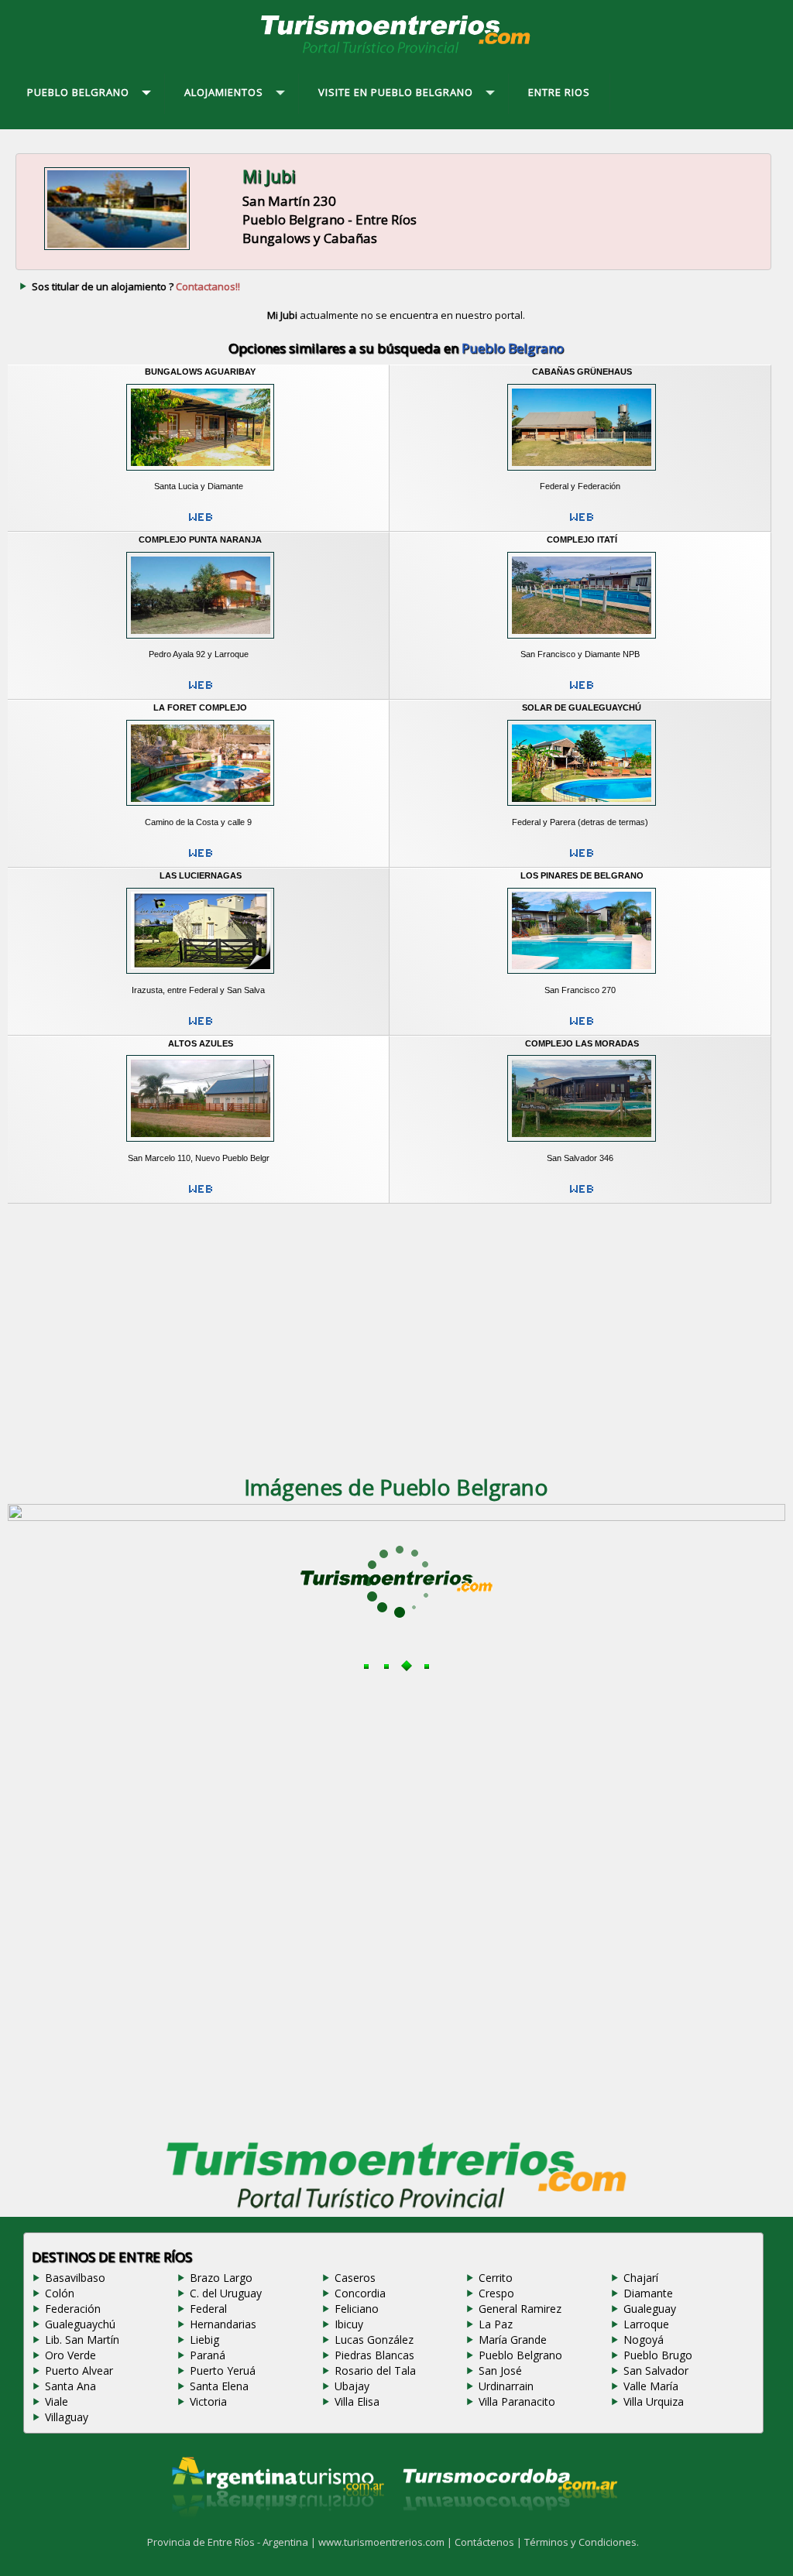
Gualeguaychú (80, 2324)
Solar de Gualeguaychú (582, 707)
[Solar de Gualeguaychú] (582, 810)
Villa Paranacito (517, 2401)
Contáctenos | (489, 2542)
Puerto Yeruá (223, 2370)
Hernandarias (223, 2324)
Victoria (208, 2401)
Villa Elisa (357, 2401)
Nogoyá (644, 2340)
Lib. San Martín (82, 2340)
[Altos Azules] (200, 1146)
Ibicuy (349, 2324)
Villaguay (67, 2417)
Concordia (360, 2293)
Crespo (496, 2293)
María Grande (513, 2340)
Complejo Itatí (582, 540)
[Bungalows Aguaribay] (200, 474)
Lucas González (374, 2340)
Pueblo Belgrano (520, 2355)
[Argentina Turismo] (276, 2530)
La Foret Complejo (200, 707)
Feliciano (357, 2309)
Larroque (646, 2324)
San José (500, 2370)
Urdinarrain (506, 2386)
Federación (73, 2309)
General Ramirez (520, 2309)
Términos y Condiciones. (582, 2542)
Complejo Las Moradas (582, 1043)
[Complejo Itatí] (582, 642)
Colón (60, 2293)
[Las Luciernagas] (200, 978)
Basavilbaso (75, 2278)
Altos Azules (201, 1043)
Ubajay (352, 2386)
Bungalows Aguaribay (200, 372)
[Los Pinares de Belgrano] (582, 978)
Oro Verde (70, 2355)
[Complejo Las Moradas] (582, 1146)
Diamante (648, 2293)
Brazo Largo (221, 2278)
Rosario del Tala (375, 2370)
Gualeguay (650, 2309)
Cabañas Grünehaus (582, 372)
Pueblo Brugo (658, 2355)
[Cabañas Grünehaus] (582, 474)
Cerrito (496, 2278)
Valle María (651, 2386)
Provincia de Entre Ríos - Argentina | (233, 2542)
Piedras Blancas (374, 2355)
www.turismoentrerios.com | (386, 2542)
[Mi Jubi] (117, 250)
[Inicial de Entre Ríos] (396, 53)
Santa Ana (70, 2386)
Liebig (204, 2340)
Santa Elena (219, 2386)
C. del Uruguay (226, 2293)
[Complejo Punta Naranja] (200, 642)
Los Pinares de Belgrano (582, 875)
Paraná (208, 2355)
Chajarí (641, 2278)
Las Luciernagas (201, 875)
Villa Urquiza (654, 2401)
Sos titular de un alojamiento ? (136, 286)
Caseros (355, 2278)
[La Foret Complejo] (200, 810)
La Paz (496, 2324)
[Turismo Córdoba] (509, 2530)
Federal (208, 2309)
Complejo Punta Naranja (200, 540)
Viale (57, 2401)
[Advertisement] (396, 1332)
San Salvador (656, 2370)
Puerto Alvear (79, 2370)
